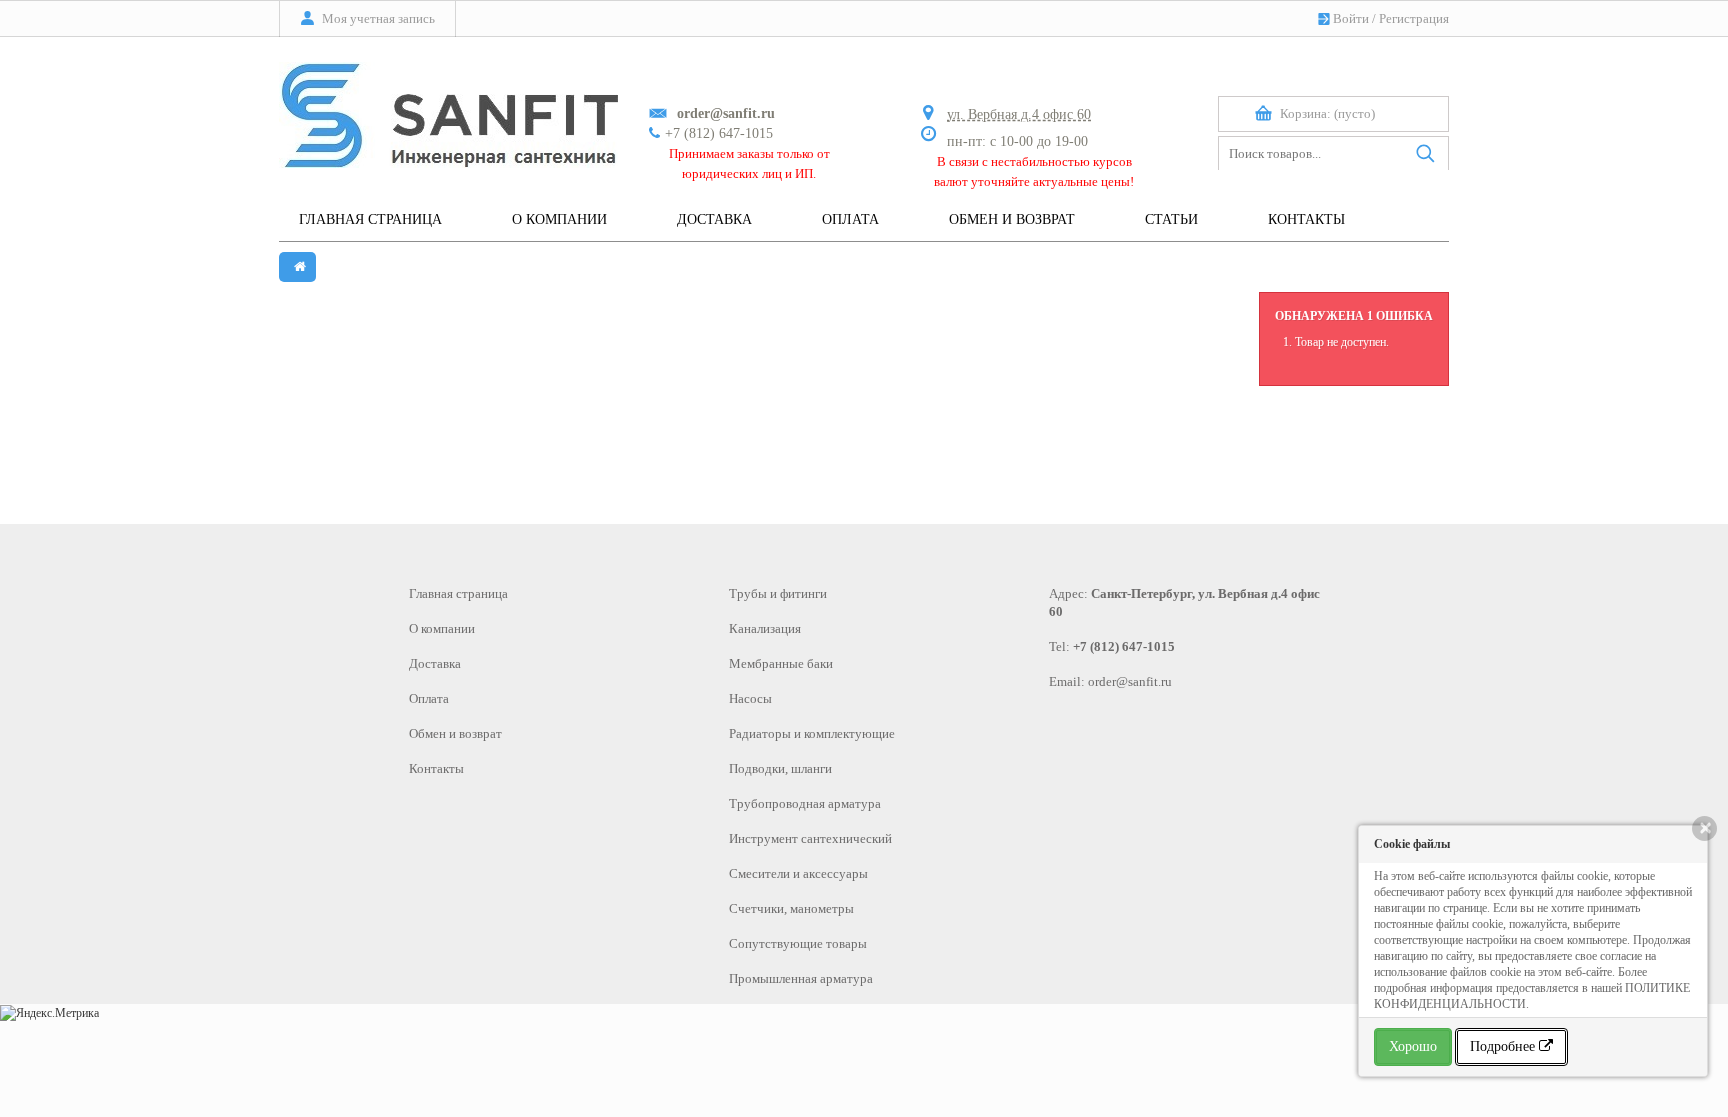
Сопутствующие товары (798, 943)
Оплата (429, 698)
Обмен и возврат (455, 733)
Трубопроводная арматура (805, 803)
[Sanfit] (448, 106)
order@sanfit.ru (1130, 681)
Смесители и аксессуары (798, 873)
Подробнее (1504, 1046)
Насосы (750, 698)
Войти (1351, 18)
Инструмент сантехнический (810, 838)
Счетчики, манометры (791, 908)
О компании (442, 628)
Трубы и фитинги (778, 593)
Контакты (436, 768)
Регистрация (1414, 18)
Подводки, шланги (780, 768)
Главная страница (458, 593)
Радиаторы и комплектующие (812, 733)
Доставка (435, 663)
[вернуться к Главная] (297, 267)
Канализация (765, 628)
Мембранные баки (781, 663)
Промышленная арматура (801, 978)
